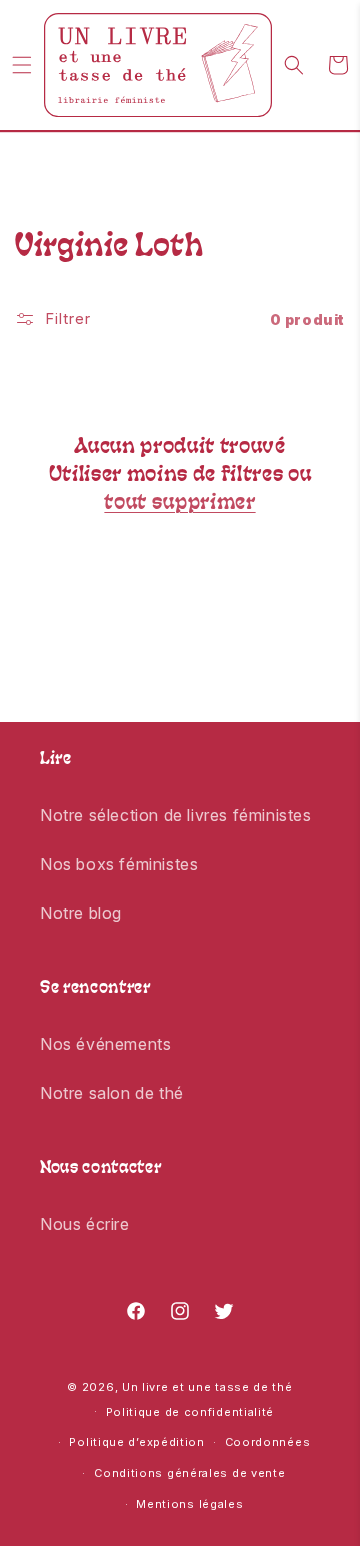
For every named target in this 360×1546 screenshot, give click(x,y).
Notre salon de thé (112, 1093)
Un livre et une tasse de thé (207, 1387)
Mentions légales (189, 1504)
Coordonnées (268, 1442)
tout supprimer (179, 503)
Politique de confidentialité (190, 1412)
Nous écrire (85, 1224)
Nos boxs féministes (119, 864)
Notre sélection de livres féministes (176, 815)
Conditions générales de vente (189, 1473)
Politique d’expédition (136, 1442)
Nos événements (105, 1044)
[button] (22, 65)
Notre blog (81, 913)
